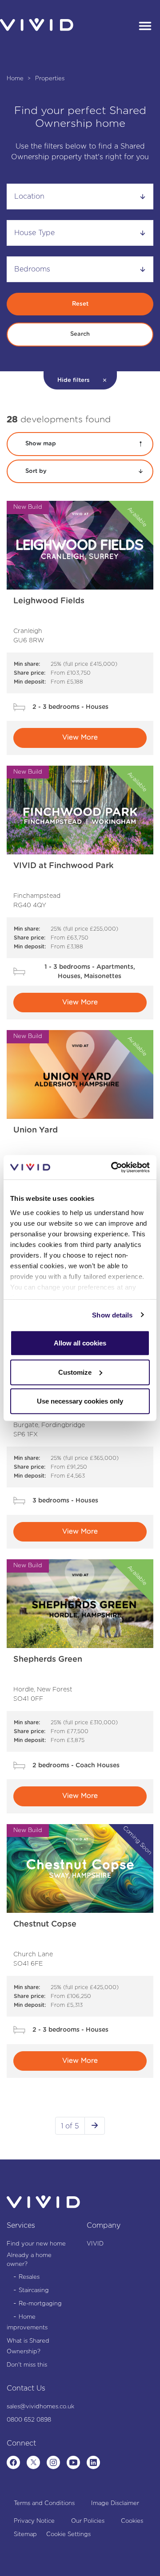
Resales (29, 2277)
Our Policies (88, 2521)
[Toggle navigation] (145, 27)
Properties (50, 79)
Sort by (36, 471)
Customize (75, 1372)
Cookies (132, 2521)
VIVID (95, 2244)
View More (80, 737)
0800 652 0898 (29, 2420)
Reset (80, 304)
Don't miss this (27, 2365)
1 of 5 (70, 2126)
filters (74, 380)
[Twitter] (33, 2462)
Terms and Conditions (44, 2503)
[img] (80, 545)
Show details (112, 1315)
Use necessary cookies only (80, 1401)
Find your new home (36, 2244)
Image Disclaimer (115, 2503)
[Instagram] (53, 2462)
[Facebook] (13, 2462)
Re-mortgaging (40, 2304)
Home (16, 79)
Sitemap (25, 2535)
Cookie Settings (68, 2535)
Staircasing (34, 2291)
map (41, 444)
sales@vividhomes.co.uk (40, 2407)
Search (80, 334)
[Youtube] (73, 2462)
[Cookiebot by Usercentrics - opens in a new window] (113, 1167)
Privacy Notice (34, 2521)
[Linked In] (93, 2462)
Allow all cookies (80, 1343)
